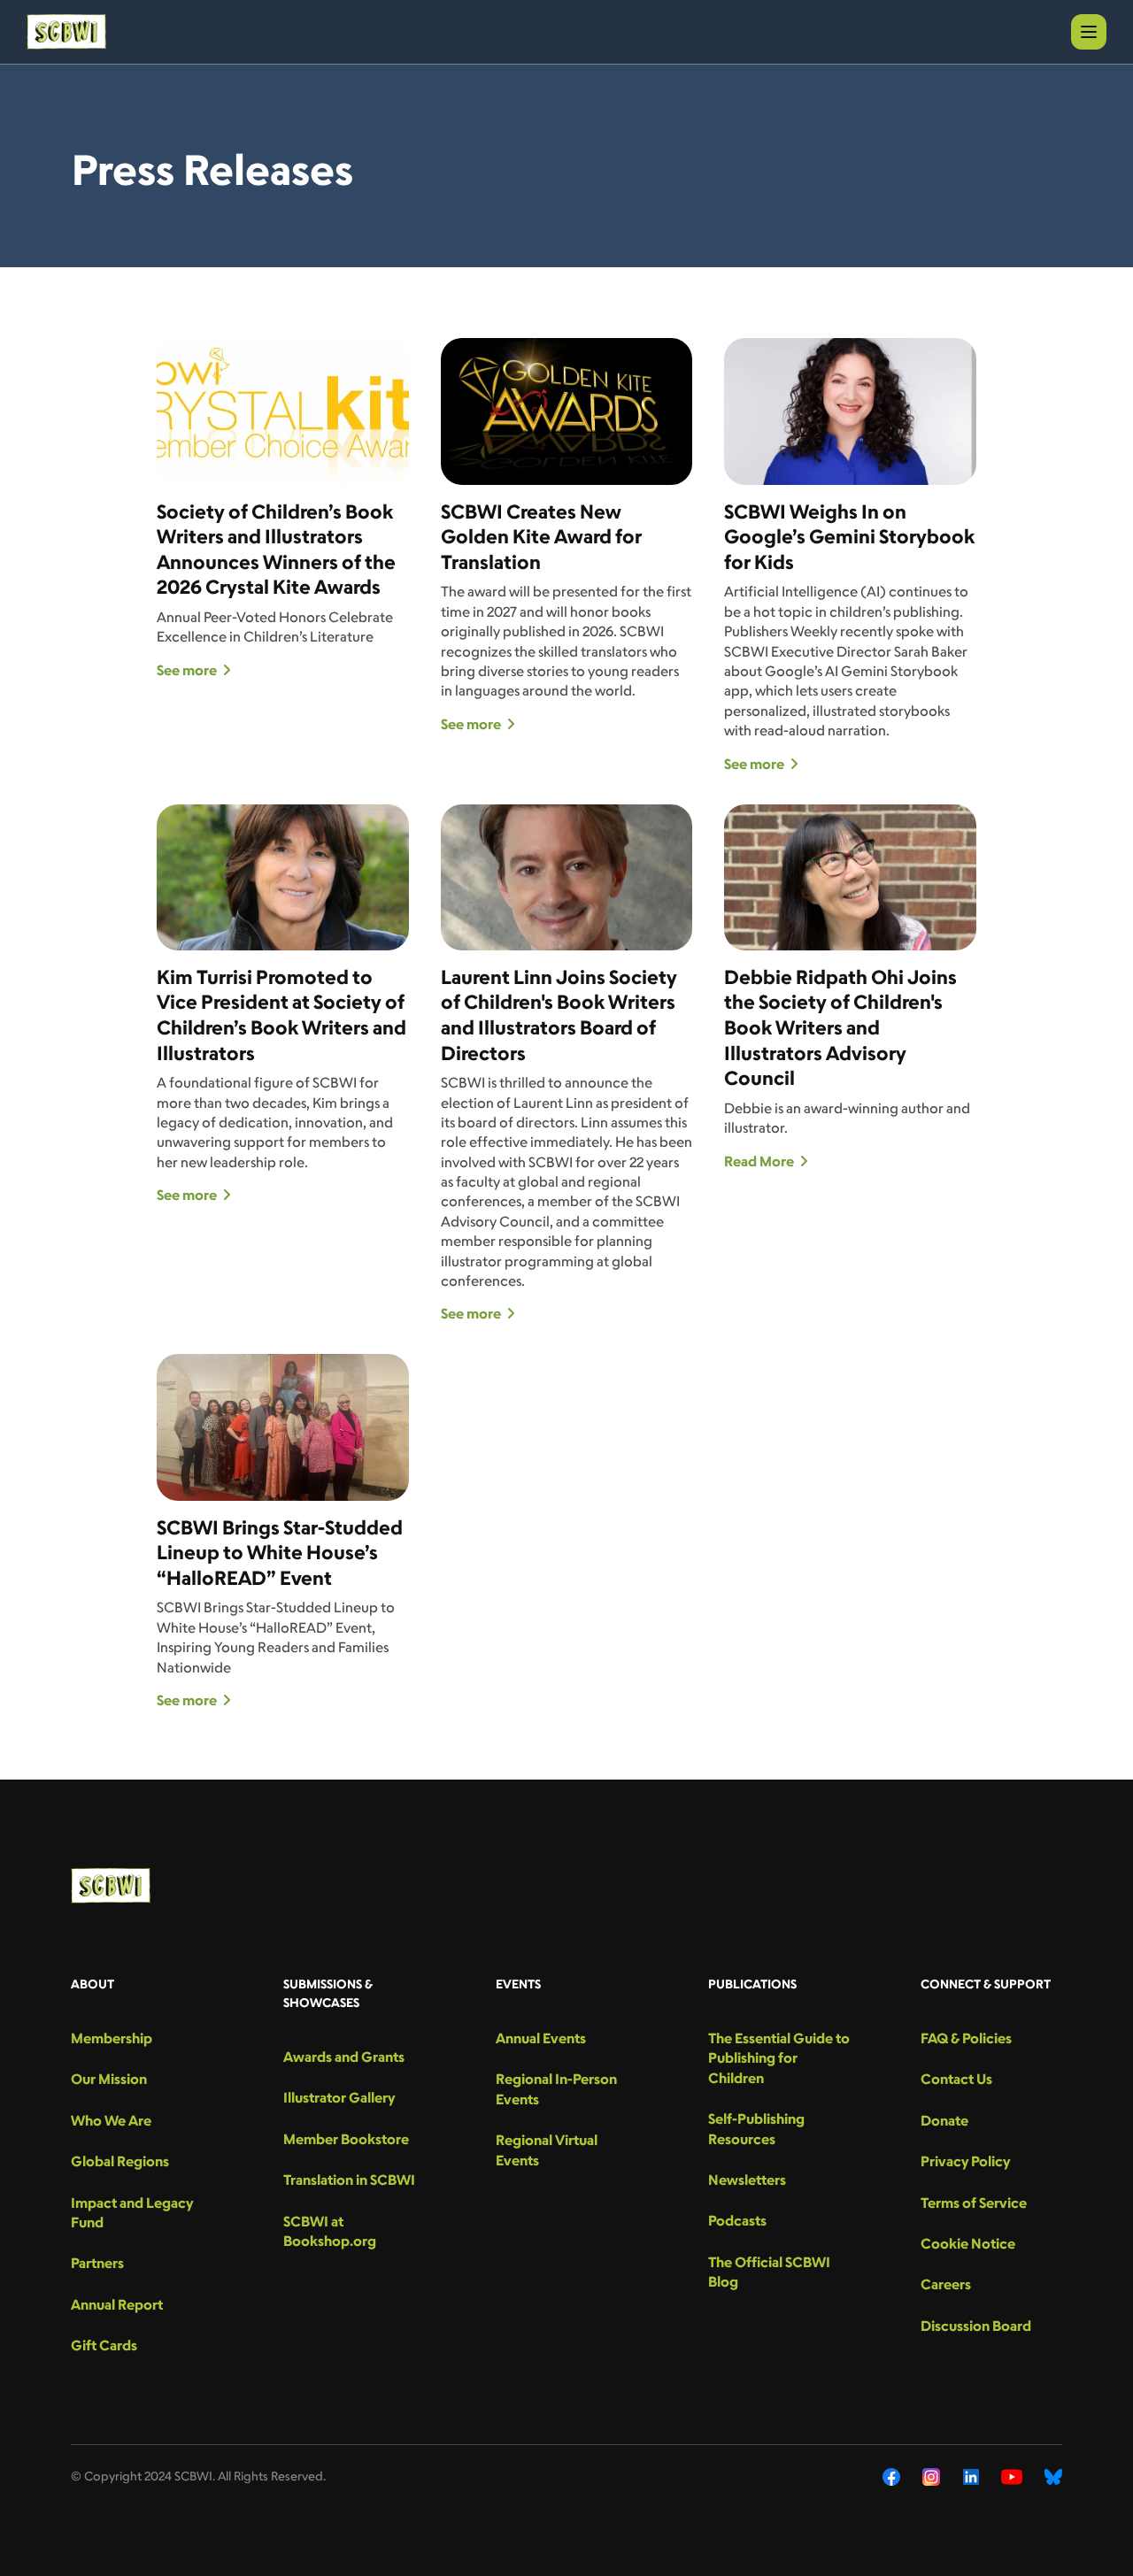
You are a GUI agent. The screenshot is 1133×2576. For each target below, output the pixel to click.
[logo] (66, 32)
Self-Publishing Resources (756, 2128)
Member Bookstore (346, 2139)
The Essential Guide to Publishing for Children (779, 2058)
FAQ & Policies (966, 2038)
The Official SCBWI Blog (769, 2272)
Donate (944, 2120)
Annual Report (117, 2304)
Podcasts (737, 2220)
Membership (112, 2038)
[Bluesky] (1053, 2477)
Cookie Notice (968, 2243)
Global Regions (120, 2161)
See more (187, 670)
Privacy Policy (965, 2161)
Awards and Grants (344, 2057)
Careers (946, 2284)
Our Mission (109, 2079)
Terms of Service (974, 2203)
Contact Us (956, 2079)
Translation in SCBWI (349, 2180)
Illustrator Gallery (339, 2097)
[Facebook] (891, 2477)
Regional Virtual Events (547, 2149)
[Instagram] (932, 2477)
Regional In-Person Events (556, 2088)
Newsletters (747, 2180)
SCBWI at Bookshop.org (330, 2231)
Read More (759, 1161)
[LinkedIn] (971, 2477)
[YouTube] (1012, 2477)
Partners (97, 2263)
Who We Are (111, 2120)
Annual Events (541, 2038)
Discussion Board (976, 2326)
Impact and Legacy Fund (132, 2212)
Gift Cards (104, 2345)
